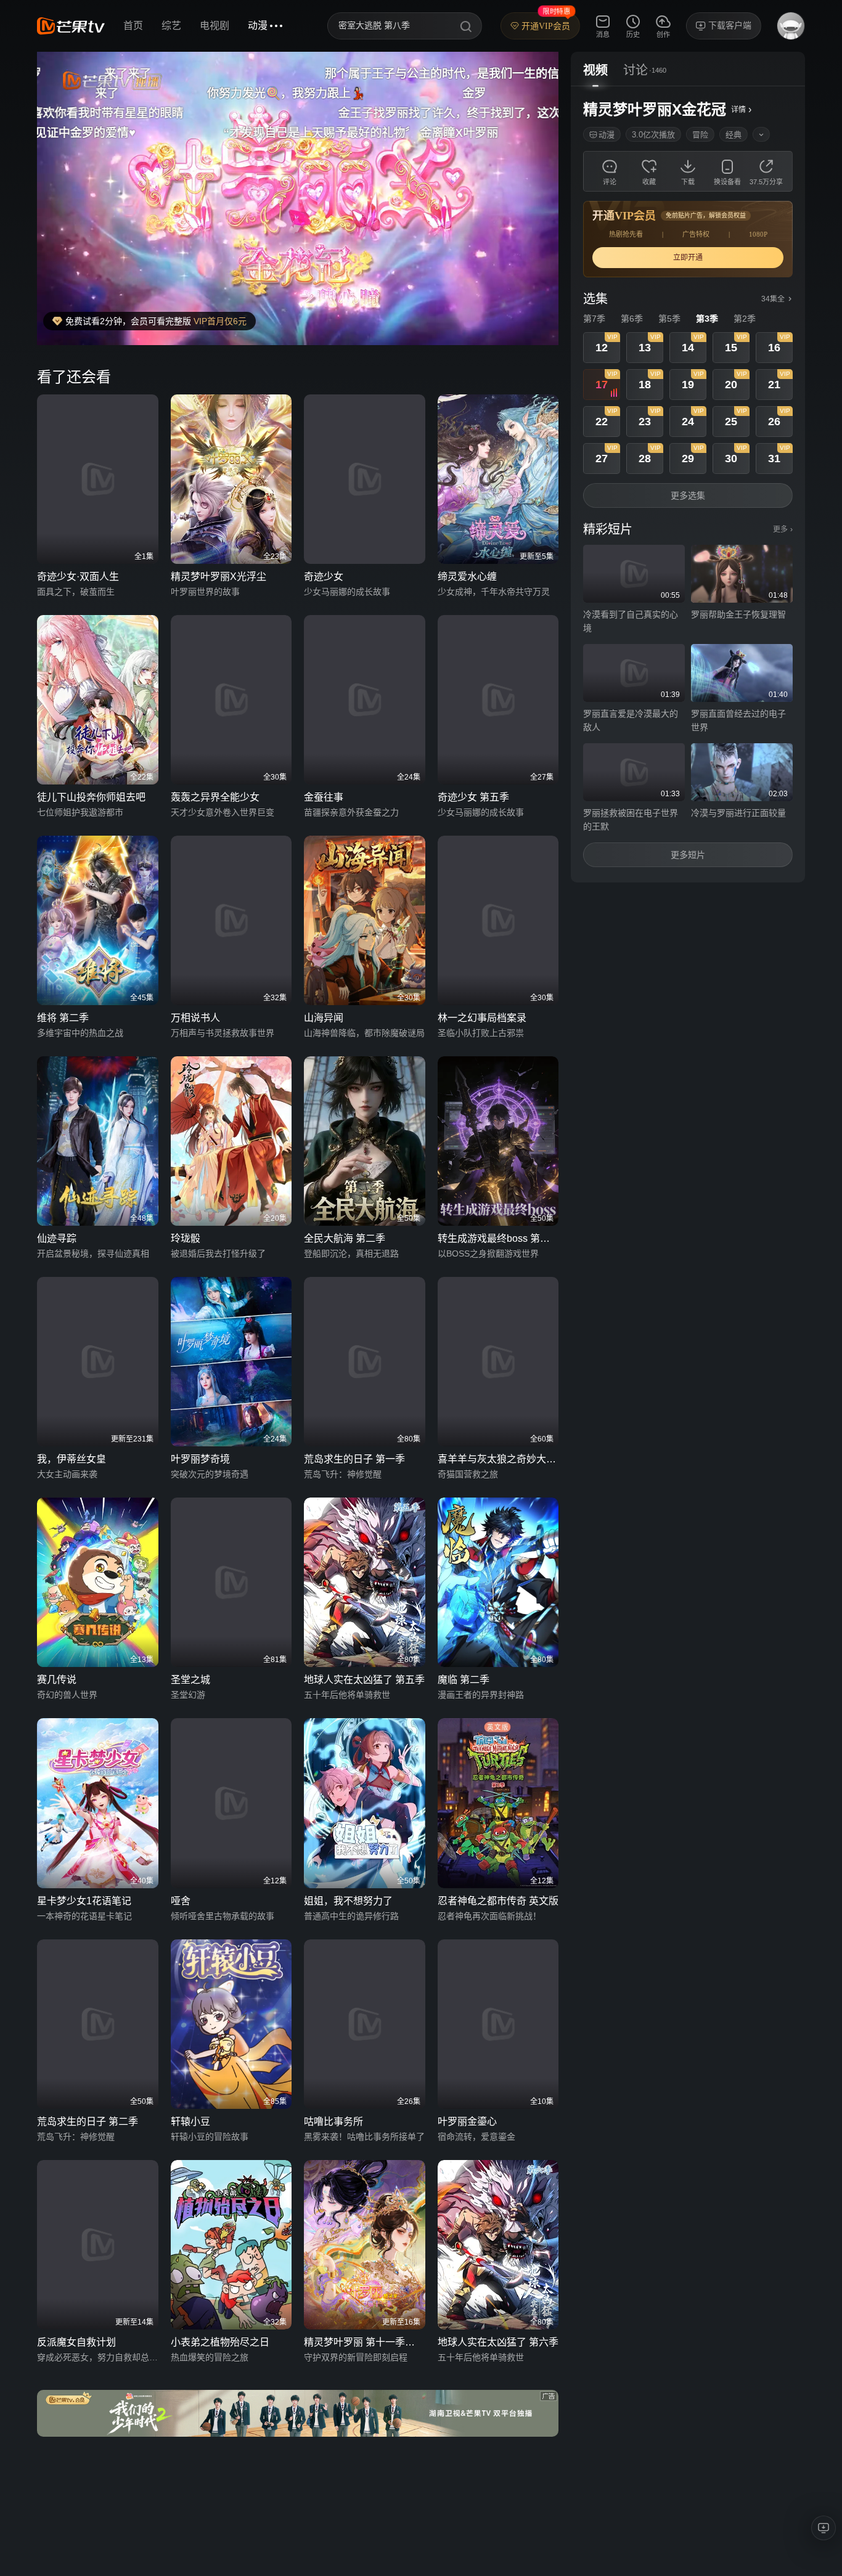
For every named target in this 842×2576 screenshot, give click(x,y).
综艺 (171, 26)
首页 (133, 26)
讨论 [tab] (636, 70)
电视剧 (215, 26)
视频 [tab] (595, 70)
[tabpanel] (688, 484)
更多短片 (688, 855)
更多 (783, 529)
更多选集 (688, 495)
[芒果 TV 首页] (71, 26)
